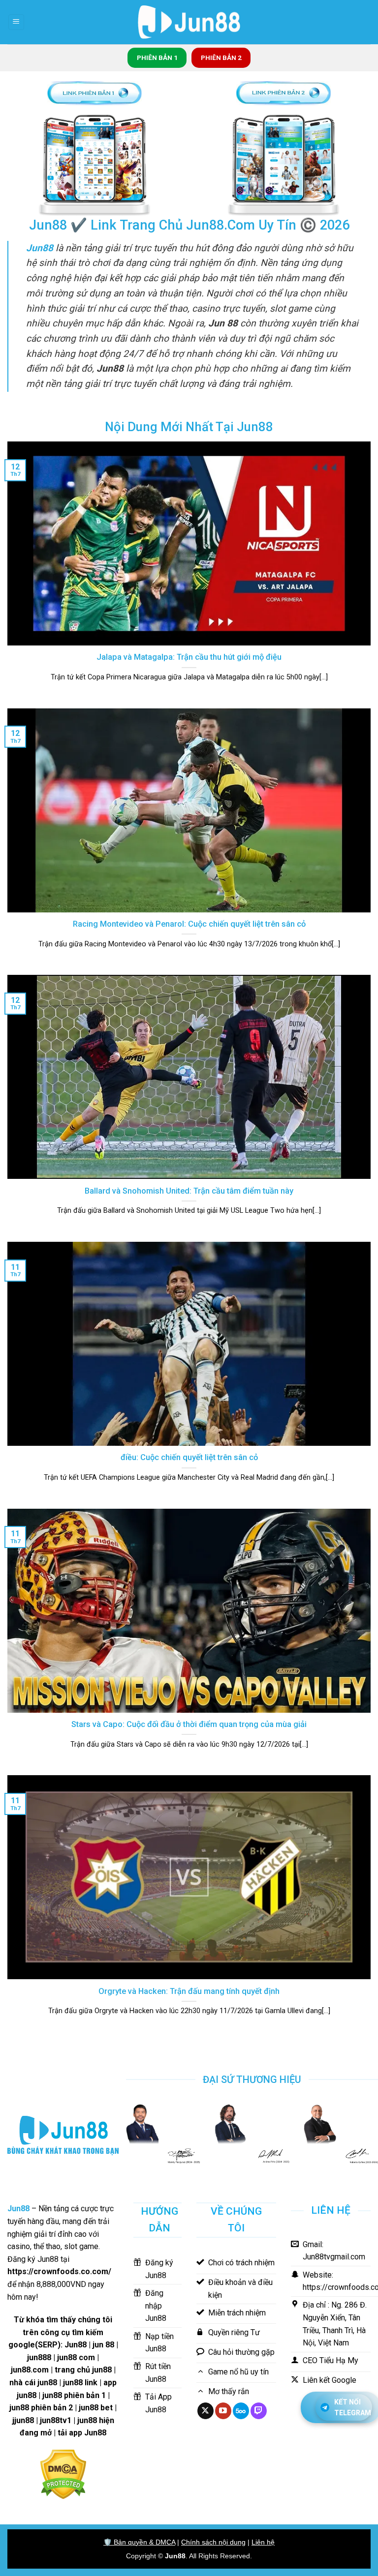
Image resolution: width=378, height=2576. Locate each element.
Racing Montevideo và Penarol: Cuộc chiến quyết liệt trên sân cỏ (189, 924)
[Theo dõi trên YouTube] (223, 2411)
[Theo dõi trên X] (205, 2411)
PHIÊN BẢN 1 (157, 58)
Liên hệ (263, 2542)
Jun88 (175, 2556)
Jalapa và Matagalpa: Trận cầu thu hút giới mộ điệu (189, 657)
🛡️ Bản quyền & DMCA (139, 2542)
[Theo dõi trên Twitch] (259, 2411)
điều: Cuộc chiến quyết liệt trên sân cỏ (189, 1457)
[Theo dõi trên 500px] (241, 2411)
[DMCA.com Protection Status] (63, 2474)
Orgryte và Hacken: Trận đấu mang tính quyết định (189, 1991)
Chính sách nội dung (213, 2542)
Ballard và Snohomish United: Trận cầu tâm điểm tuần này (189, 1191)
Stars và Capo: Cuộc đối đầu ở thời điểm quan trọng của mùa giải (189, 1724)
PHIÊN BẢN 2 (221, 58)
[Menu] (16, 22)
